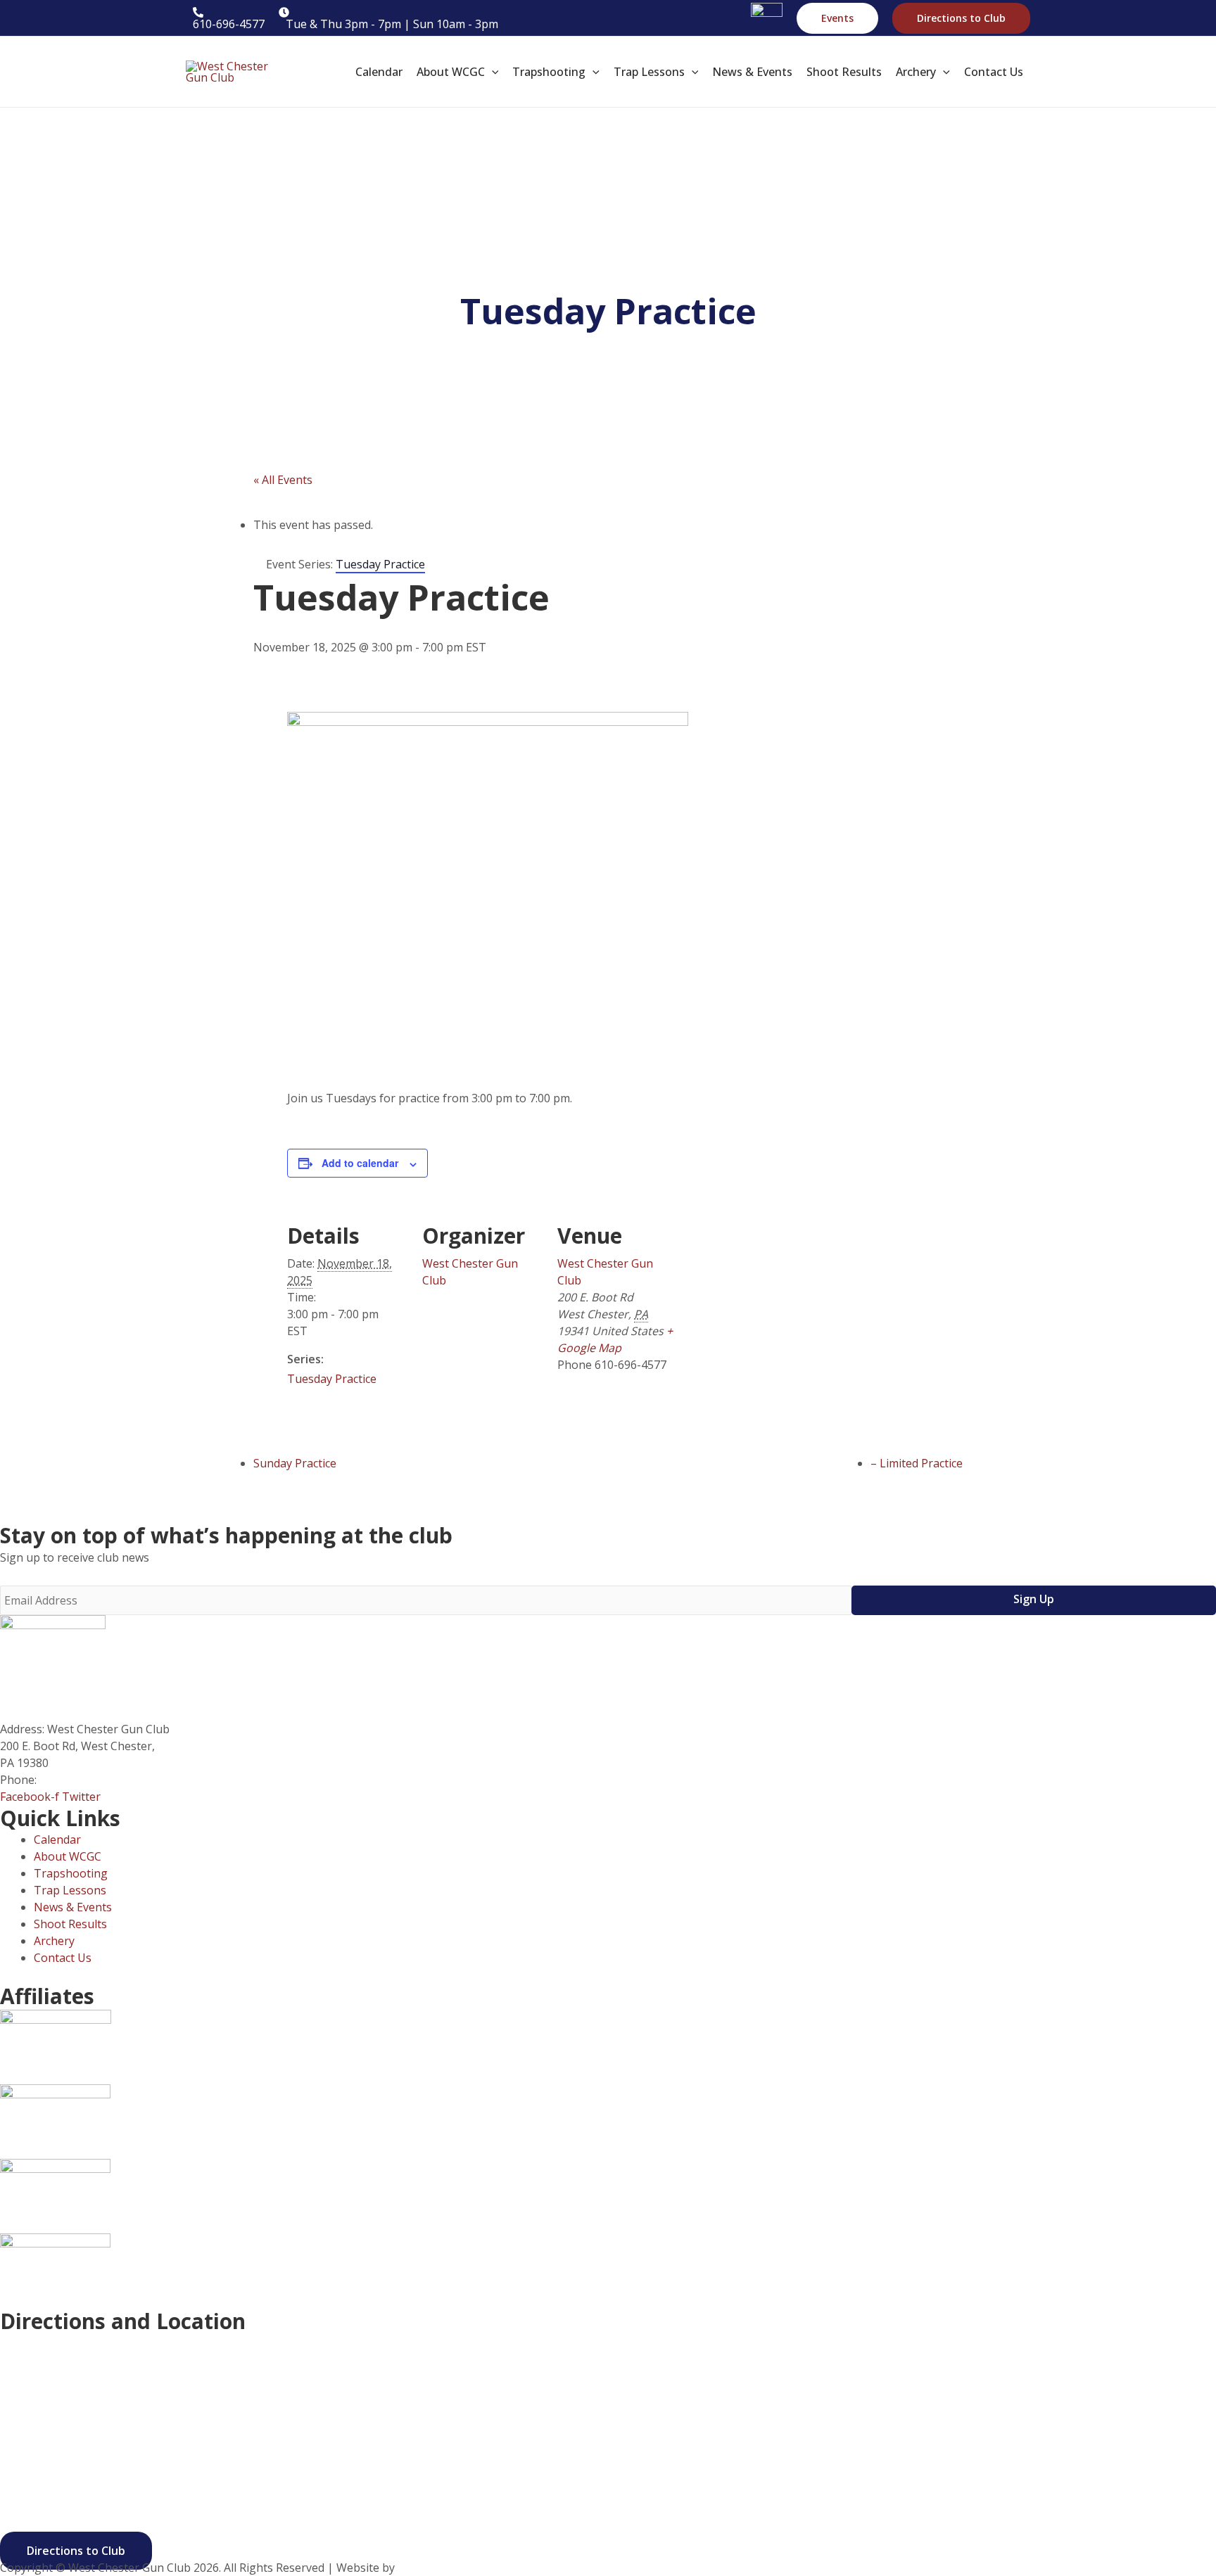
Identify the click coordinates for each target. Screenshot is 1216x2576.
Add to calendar (360, 1163)
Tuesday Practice (332, 1379)
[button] (837, 18)
